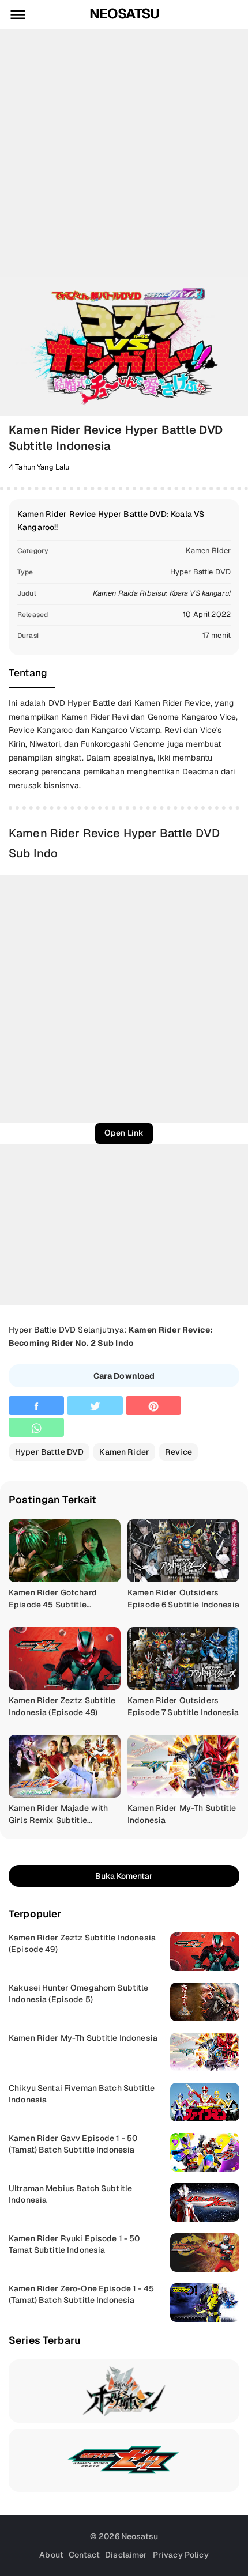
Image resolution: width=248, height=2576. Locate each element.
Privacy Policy (181, 2555)
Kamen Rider (208, 551)
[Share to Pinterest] (153, 1406)
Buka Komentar (124, 1876)
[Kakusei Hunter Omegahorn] (124, 2391)
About (51, 2555)
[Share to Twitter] (95, 1406)
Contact (84, 2555)
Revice (179, 1452)
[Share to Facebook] (36, 1406)
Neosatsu (124, 14)
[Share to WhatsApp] (36, 1427)
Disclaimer (126, 2555)
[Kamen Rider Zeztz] (124, 2460)
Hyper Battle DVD (200, 572)
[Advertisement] (124, 153)
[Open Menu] (18, 14)
